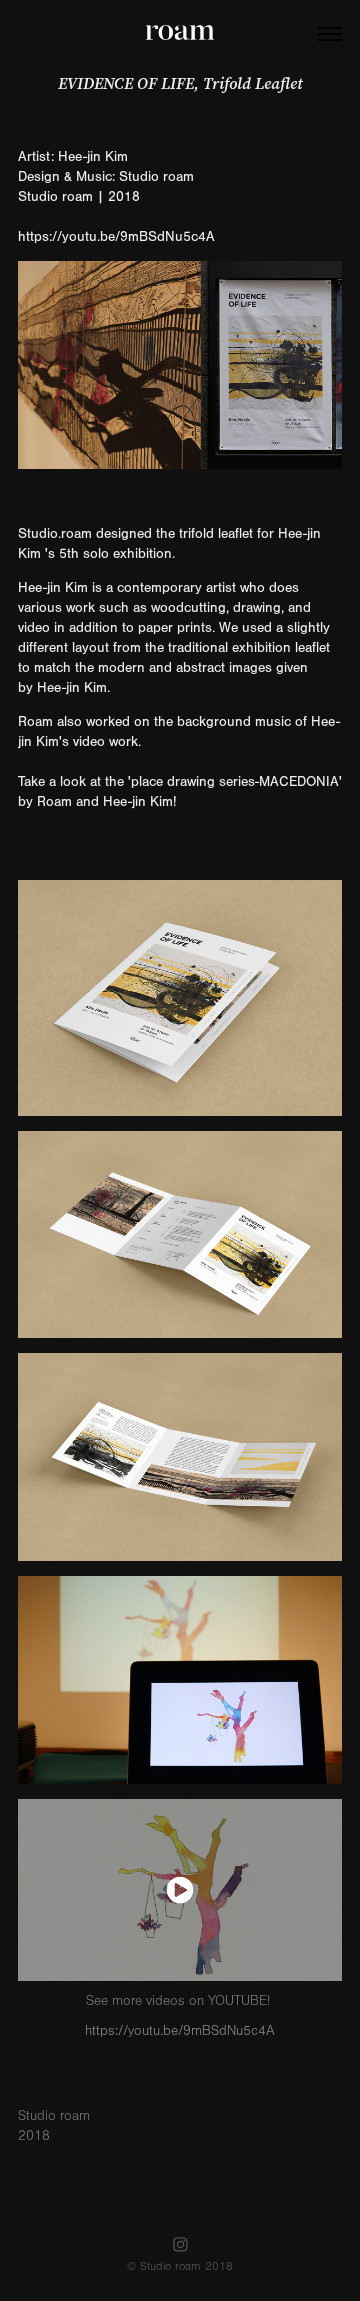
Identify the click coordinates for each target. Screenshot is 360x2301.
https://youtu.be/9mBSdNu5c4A (116, 237)
